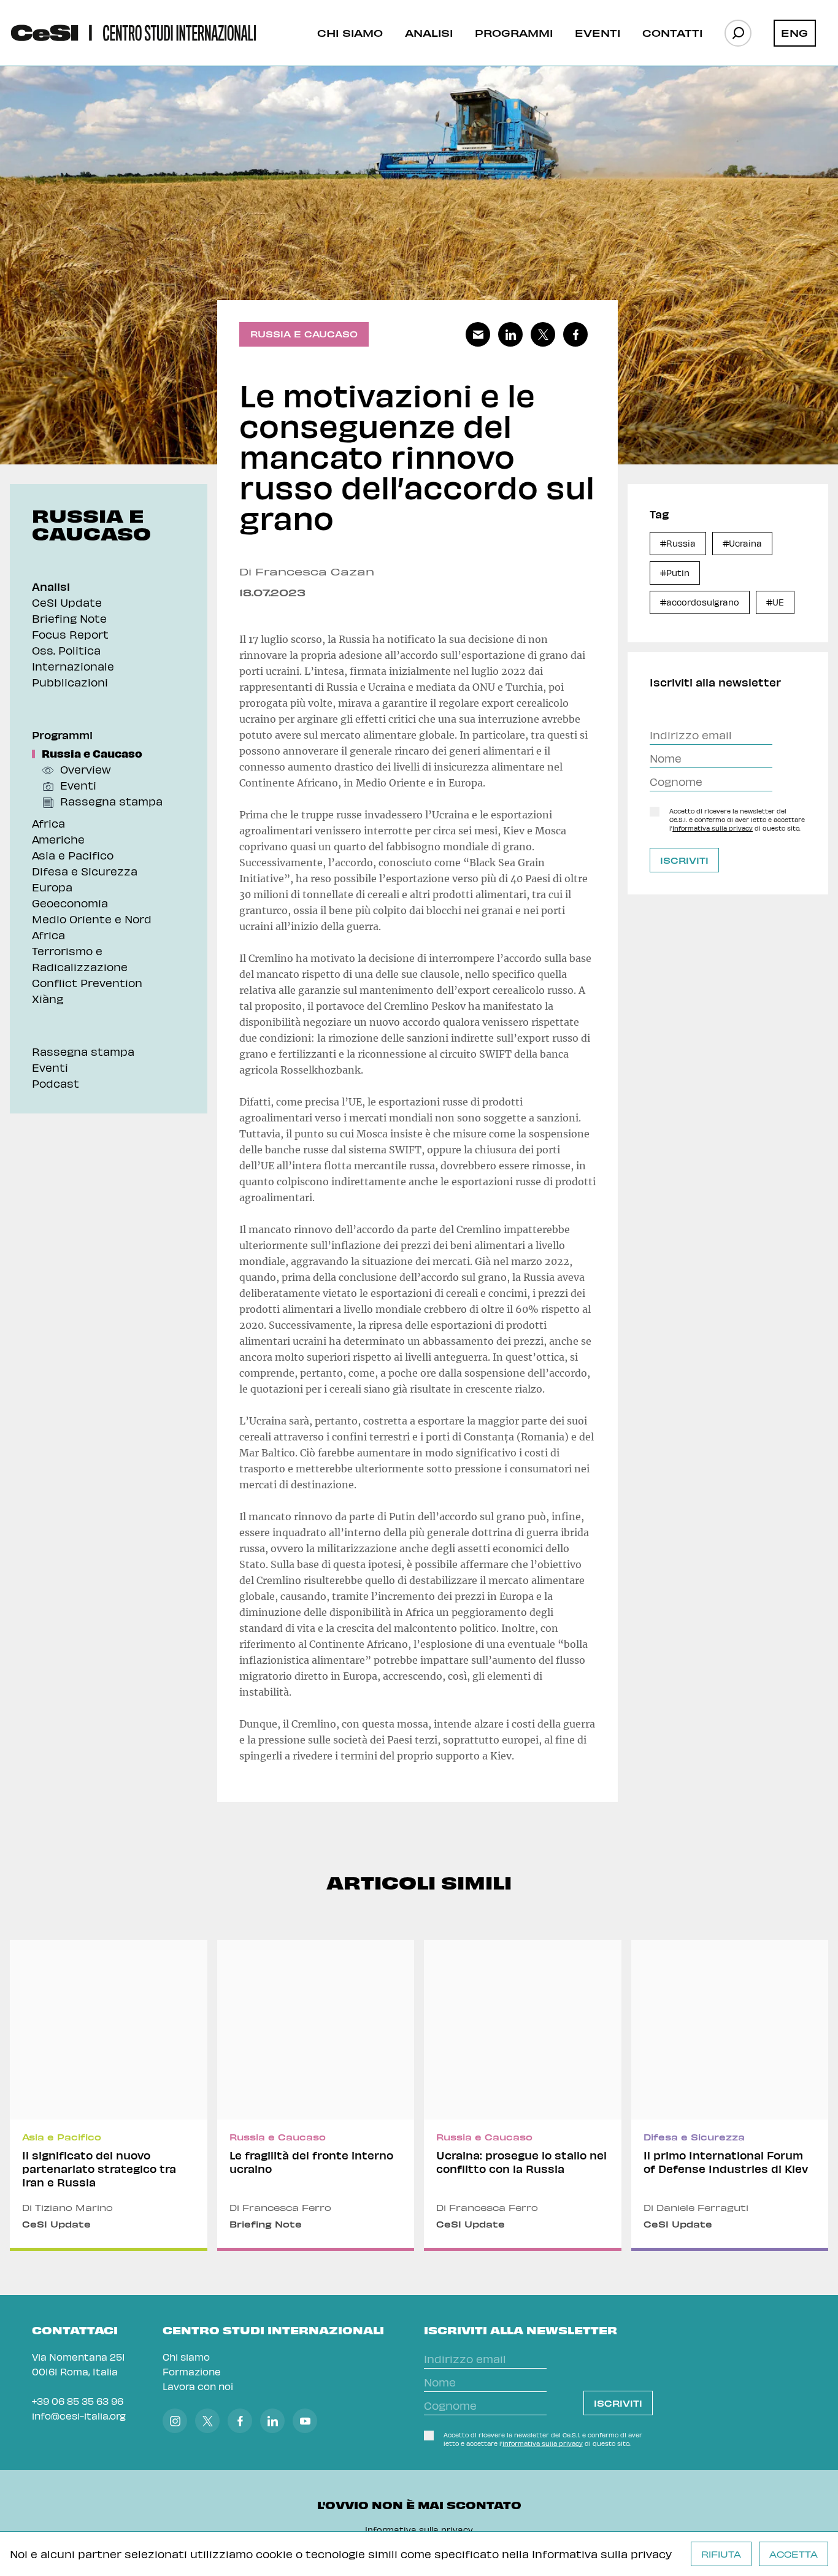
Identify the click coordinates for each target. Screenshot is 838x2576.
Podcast (56, 1083)
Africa (48, 823)
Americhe (58, 839)
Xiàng (48, 998)
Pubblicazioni (70, 682)
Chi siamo (350, 33)
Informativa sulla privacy (602, 2554)
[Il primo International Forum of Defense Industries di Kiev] (730, 2095)
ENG (794, 33)
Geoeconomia (70, 903)
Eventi (598, 33)
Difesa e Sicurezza (85, 871)
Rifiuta (721, 2554)
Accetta (794, 2554)
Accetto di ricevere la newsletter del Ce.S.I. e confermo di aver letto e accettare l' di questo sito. (737, 820)
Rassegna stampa (111, 801)
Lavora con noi (198, 2386)
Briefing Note (69, 618)
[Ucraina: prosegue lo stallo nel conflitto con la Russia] (523, 2095)
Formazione (192, 2371)
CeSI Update (67, 602)
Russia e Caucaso (92, 753)
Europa (52, 887)
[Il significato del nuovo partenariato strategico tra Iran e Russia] (109, 2095)
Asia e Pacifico (73, 855)
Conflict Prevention (87, 982)
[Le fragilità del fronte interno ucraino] (316, 2095)
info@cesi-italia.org (79, 2416)
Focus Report (70, 634)
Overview (86, 769)
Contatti (672, 33)
